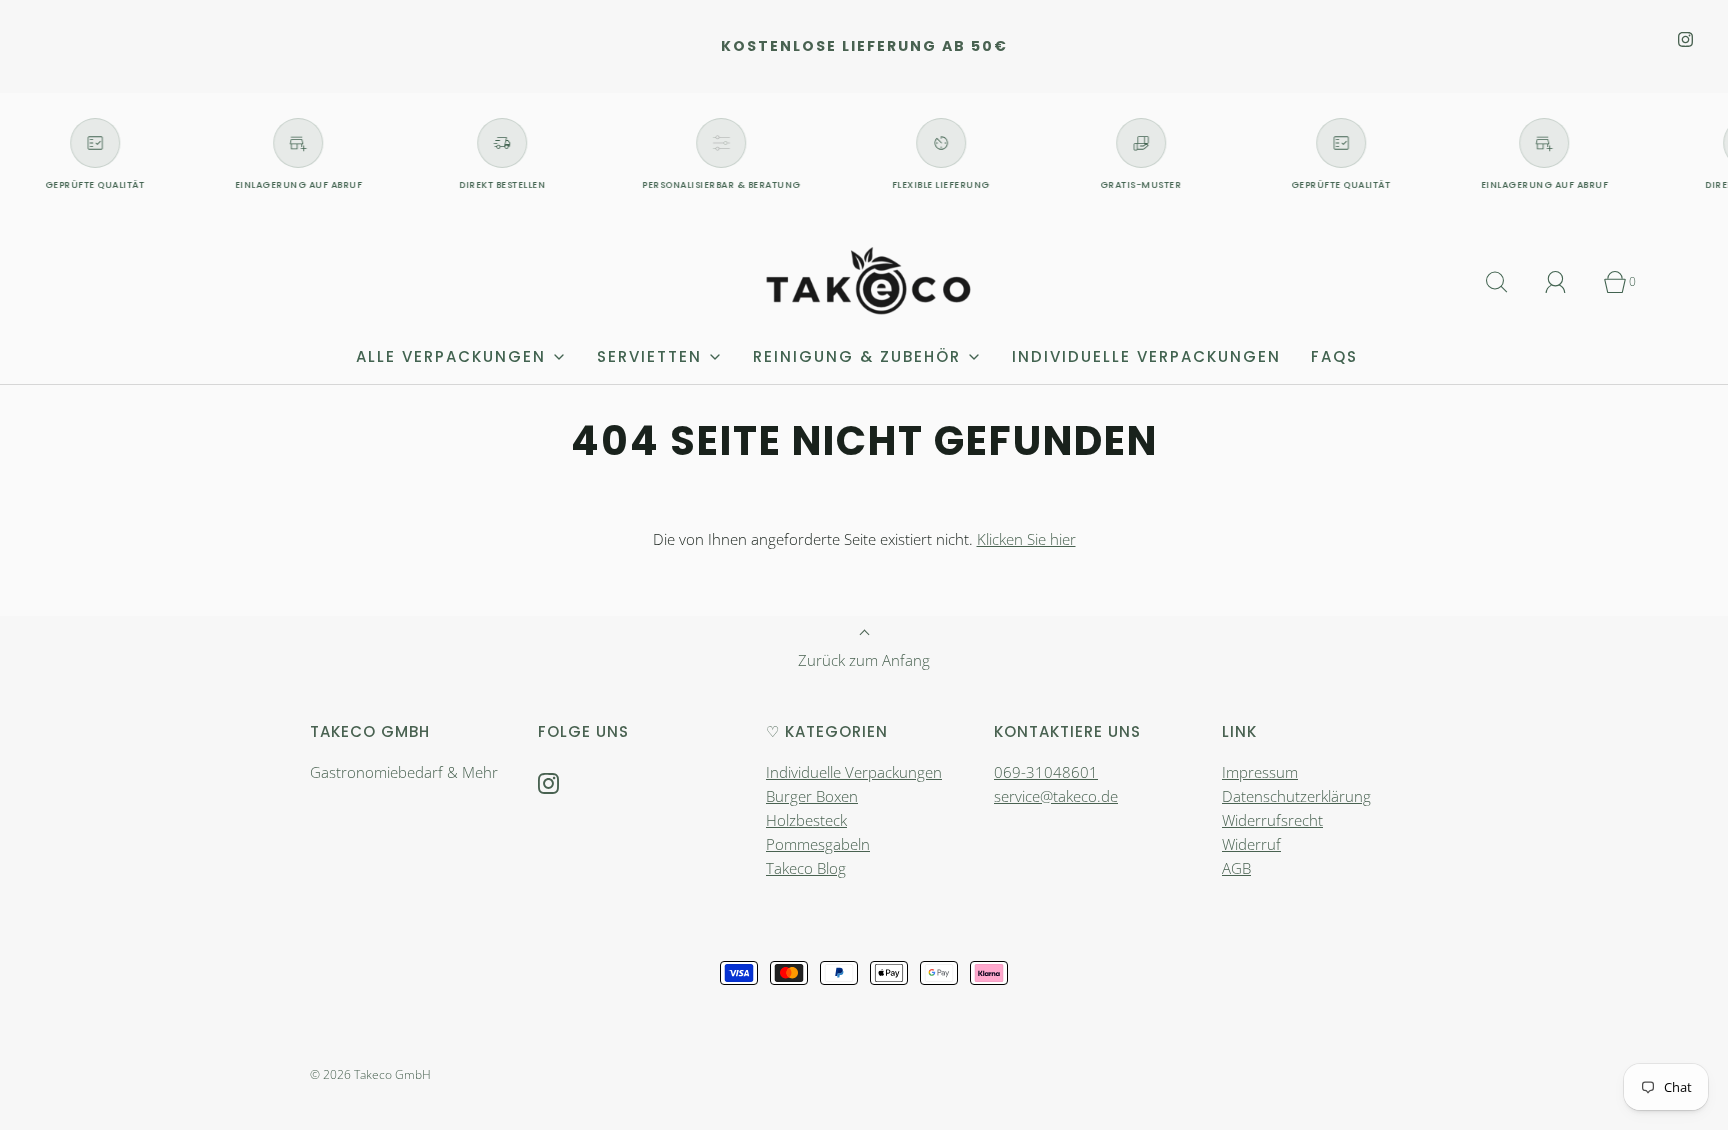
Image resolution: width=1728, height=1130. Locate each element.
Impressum (1260, 772)
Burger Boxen (812, 796)
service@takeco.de (1056, 796)
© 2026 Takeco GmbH (370, 1074)
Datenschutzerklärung (1296, 796)
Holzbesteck (806, 820)
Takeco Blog (806, 868)
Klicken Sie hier (1026, 539)
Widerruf (1251, 844)
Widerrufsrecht (1272, 820)
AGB (1236, 868)
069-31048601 (1046, 772)
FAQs (1334, 356)
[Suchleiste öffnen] (1508, 282)
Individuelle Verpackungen (1146, 356)
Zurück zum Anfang (864, 660)
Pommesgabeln (818, 844)
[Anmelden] (1567, 282)
